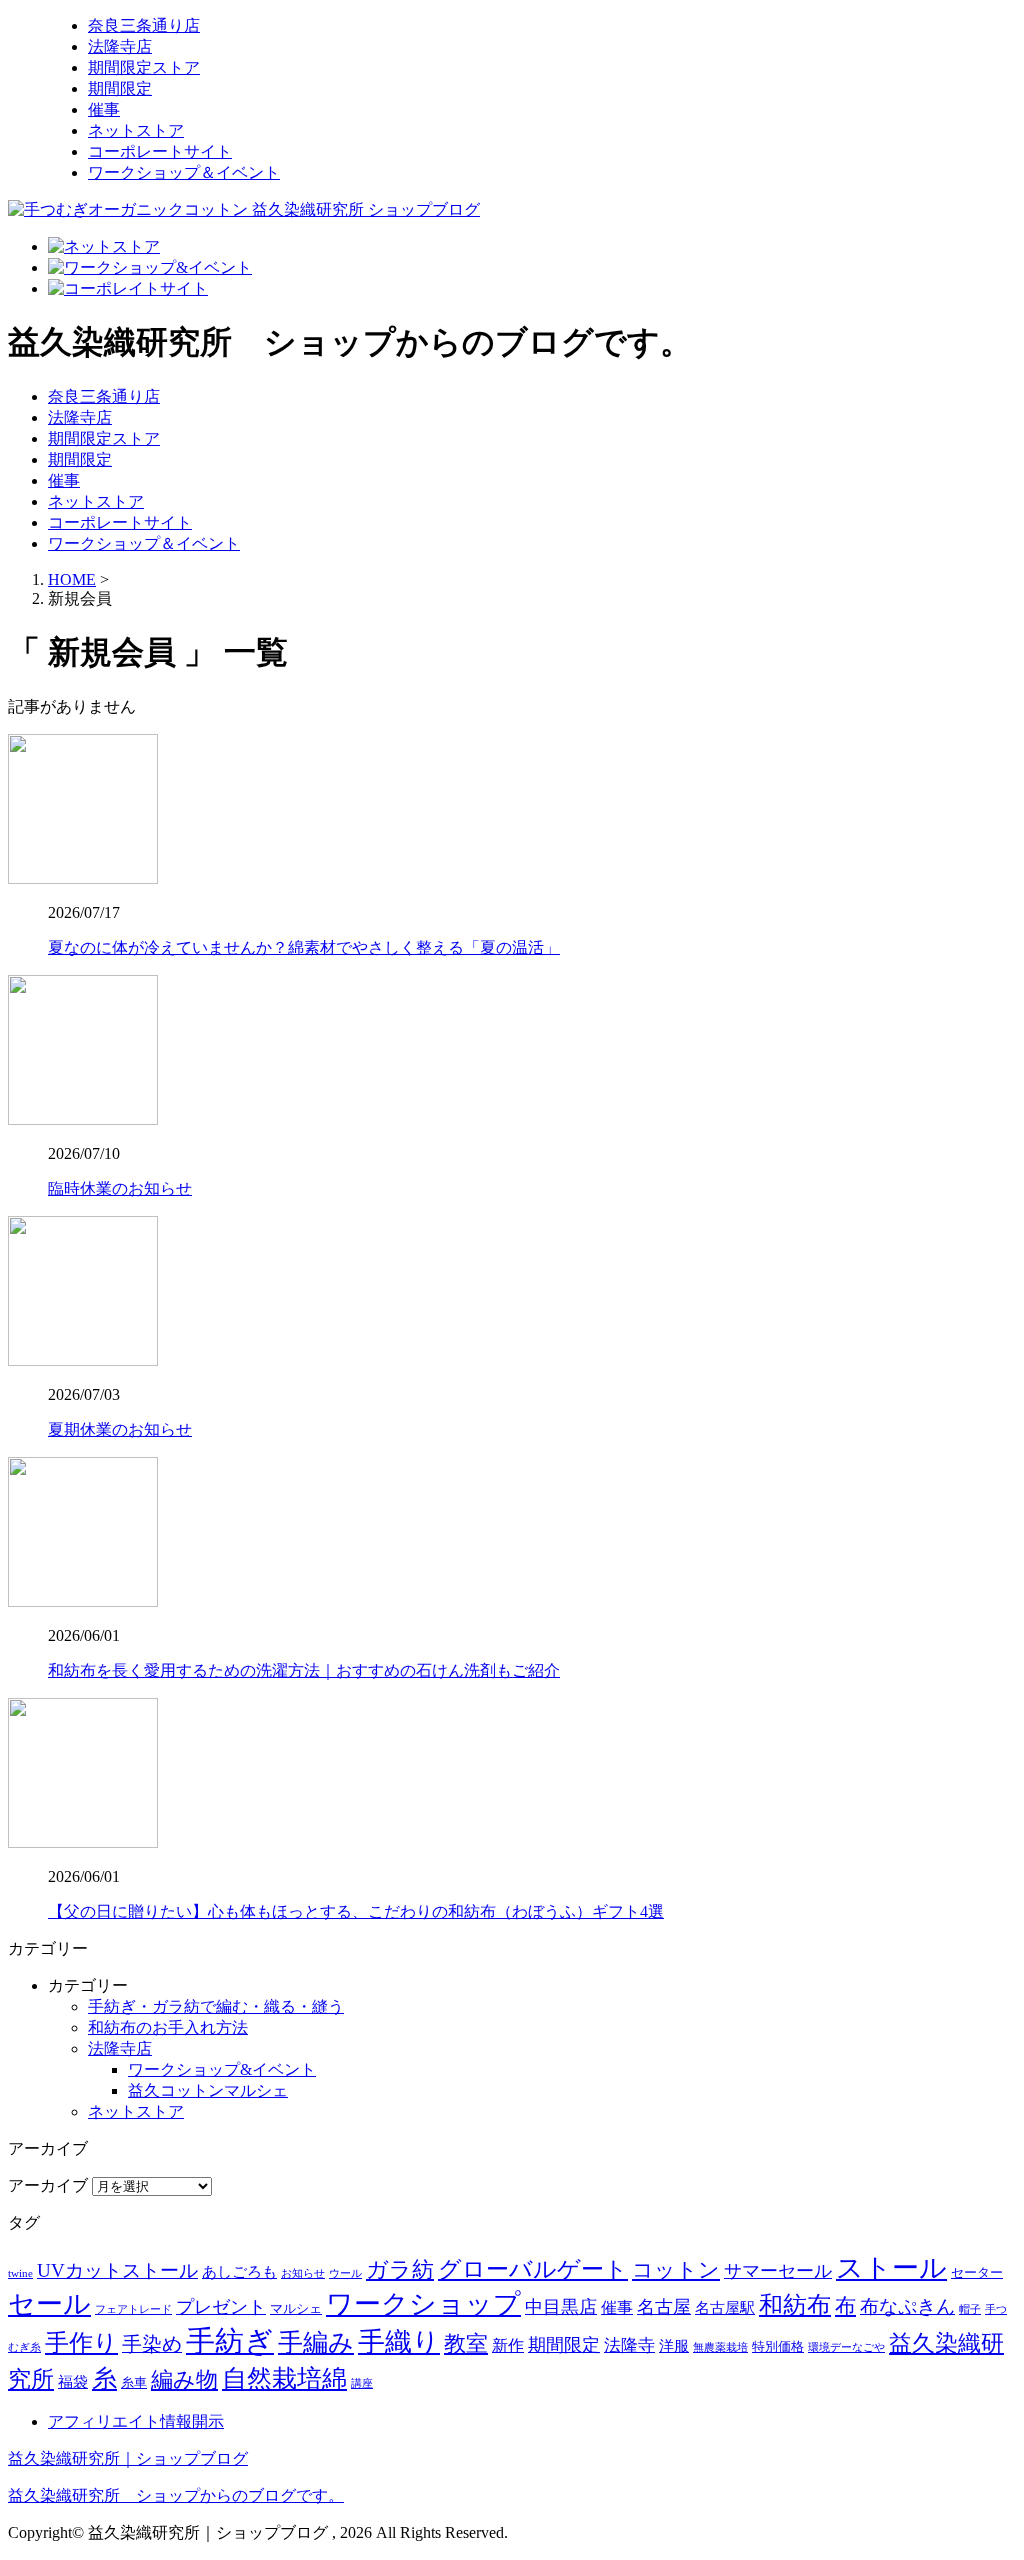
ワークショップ (423, 2304)
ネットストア (136, 130)
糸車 (134, 2382)
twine (20, 2273)
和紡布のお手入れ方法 (168, 2027)
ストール (891, 2268)
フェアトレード (133, 2309)
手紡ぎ (230, 2341)
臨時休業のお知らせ (120, 1188)
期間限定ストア (144, 67)
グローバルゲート (533, 2269)
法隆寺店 (120, 46)
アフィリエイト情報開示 (136, 2421)
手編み (316, 2342)
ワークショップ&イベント (222, 2069)
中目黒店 (561, 2307)
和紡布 (795, 2305)
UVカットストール (117, 2270)
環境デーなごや (846, 2347)
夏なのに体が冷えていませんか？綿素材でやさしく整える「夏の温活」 (304, 947)
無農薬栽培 (720, 2347)
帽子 (970, 2309)
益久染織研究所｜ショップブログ (128, 2458)
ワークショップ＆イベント (184, 172)
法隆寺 (629, 2345)
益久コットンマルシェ (208, 2090)
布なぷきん (907, 2306)
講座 (362, 2383)
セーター (977, 2272)
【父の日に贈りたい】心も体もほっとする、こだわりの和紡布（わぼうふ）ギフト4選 (356, 1911)
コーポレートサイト (160, 151)
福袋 (73, 2382)
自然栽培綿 (284, 2378)
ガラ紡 (400, 2270)
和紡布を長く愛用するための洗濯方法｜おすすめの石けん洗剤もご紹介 (304, 1670)
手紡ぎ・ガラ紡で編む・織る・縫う (216, 2006)
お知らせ (303, 2273)
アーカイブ (48, 2185)
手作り (81, 2343)
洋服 (674, 2346)
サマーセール (778, 2271)
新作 (508, 2345)
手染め (152, 2344)
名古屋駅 (725, 2308)
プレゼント (221, 2307)
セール (49, 2304)
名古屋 (664, 2307)
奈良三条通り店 (144, 25)
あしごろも (239, 2272)
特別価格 (778, 2346)
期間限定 (120, 88)
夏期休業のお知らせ (120, 1429)
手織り (399, 2342)
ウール (345, 2273)
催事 (104, 109)
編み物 (184, 2379)
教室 (466, 2344)
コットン (676, 2270)
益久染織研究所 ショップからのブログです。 (176, 2495)
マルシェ (296, 2308)
